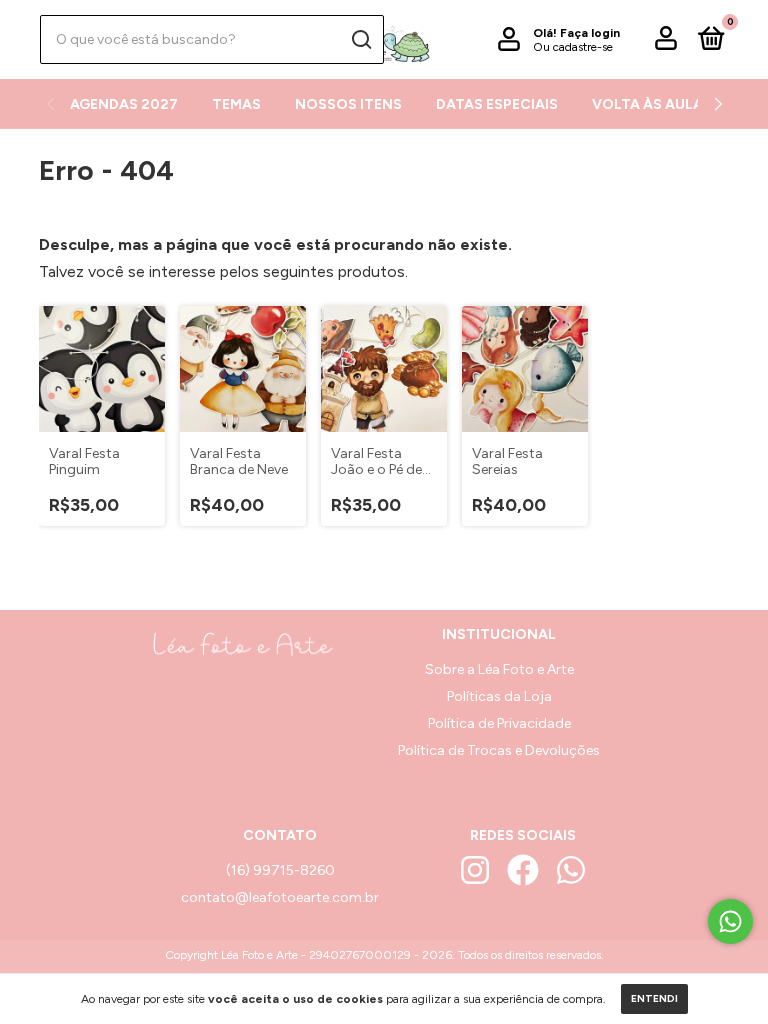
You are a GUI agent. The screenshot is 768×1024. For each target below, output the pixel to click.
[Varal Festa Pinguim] (102, 369)
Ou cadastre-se (573, 47)
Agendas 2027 (124, 104)
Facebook (523, 870)
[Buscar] (360, 40)
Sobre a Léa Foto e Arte (499, 669)
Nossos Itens (348, 104)
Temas (236, 104)
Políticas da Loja (499, 696)
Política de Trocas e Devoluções (499, 750)
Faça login (590, 33)
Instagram (475, 870)
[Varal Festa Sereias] (525, 369)
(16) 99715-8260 (280, 870)
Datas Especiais (497, 104)
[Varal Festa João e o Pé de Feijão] (384, 369)
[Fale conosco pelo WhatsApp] (730, 921)
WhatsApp (571, 870)
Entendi (654, 998)
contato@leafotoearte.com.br (280, 897)
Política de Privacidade (499, 723)
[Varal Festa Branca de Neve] (243, 369)
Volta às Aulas (652, 104)
